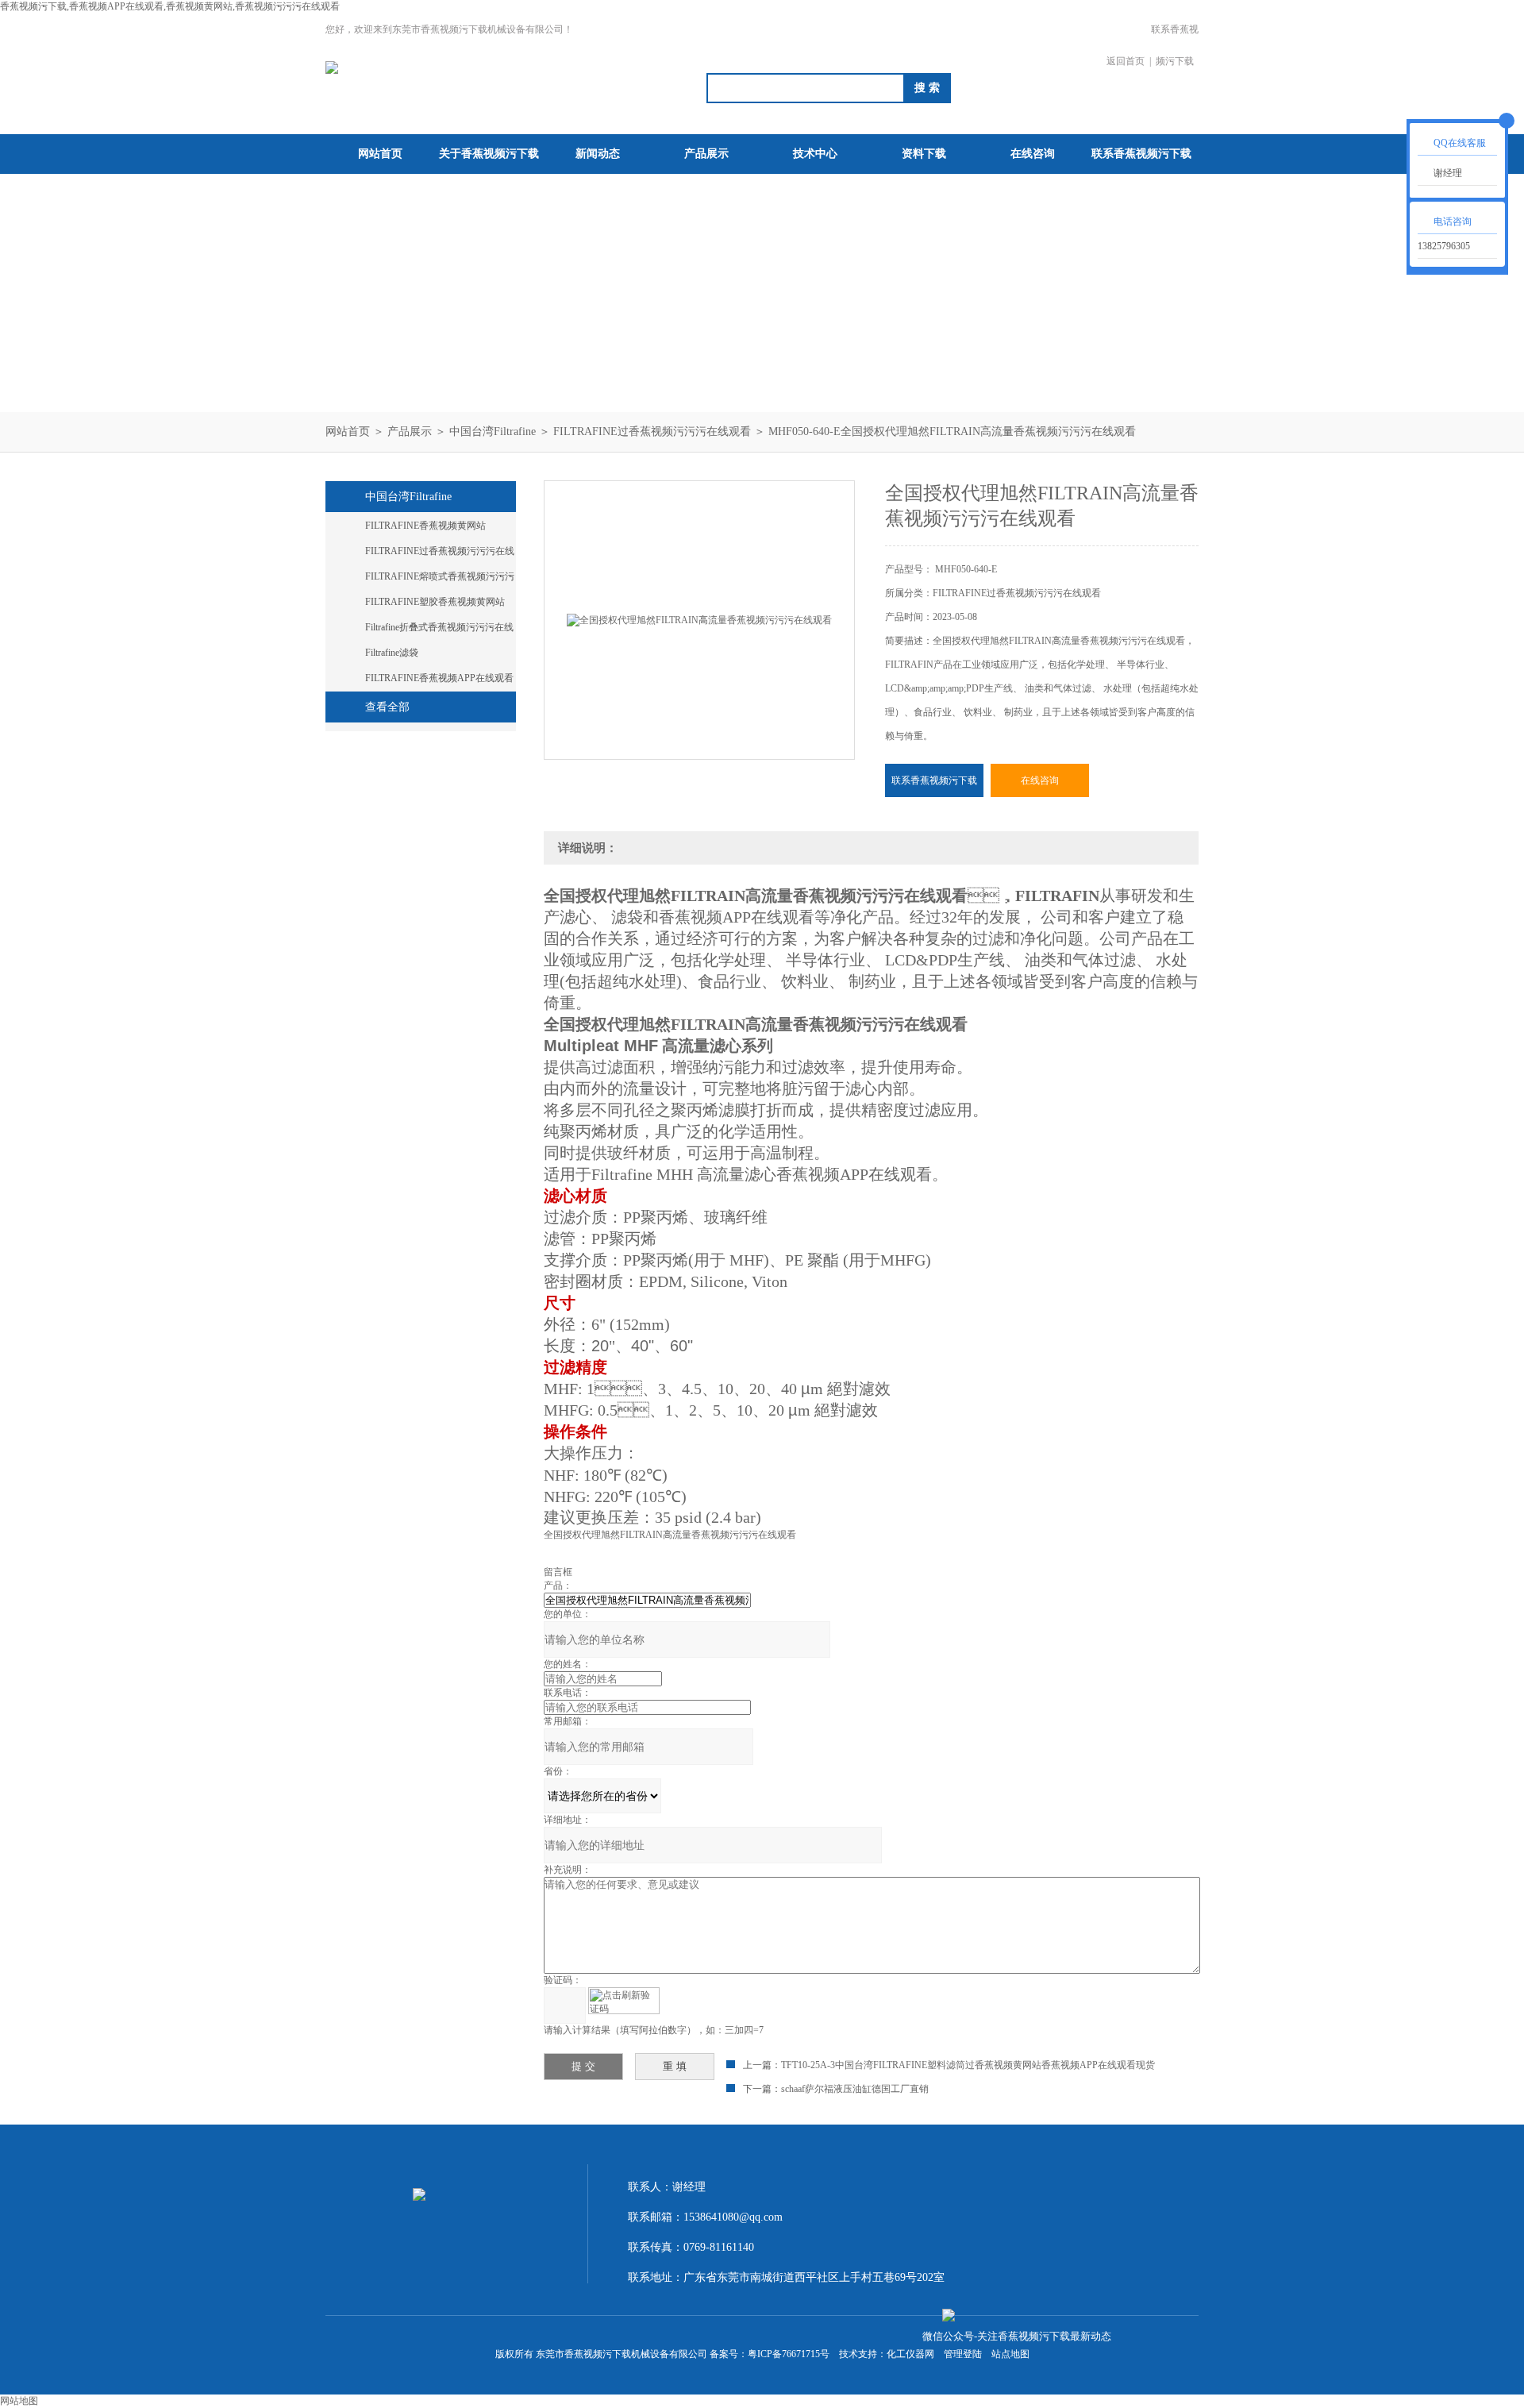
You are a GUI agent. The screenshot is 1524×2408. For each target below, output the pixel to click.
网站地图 (19, 2401)
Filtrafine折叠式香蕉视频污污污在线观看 (439, 630)
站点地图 (1010, 2354)
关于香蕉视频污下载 (489, 154)
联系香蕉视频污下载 (1175, 45)
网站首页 (380, 154)
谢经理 (1448, 173)
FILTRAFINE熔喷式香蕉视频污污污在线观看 (440, 580)
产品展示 (706, 154)
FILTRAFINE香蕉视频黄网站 (425, 526)
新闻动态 (598, 154)
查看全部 (387, 707)
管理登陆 (963, 2354)
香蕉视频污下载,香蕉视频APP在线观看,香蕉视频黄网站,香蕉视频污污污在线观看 (170, 6)
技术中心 (815, 154)
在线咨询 (1033, 154)
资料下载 (924, 154)
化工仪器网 (910, 2354)
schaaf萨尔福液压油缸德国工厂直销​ (855, 2089)
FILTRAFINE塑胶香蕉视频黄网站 (435, 602)
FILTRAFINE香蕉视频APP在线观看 (439, 678)
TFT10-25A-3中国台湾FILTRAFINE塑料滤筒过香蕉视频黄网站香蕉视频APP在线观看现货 (968, 2065)
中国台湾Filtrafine (493, 432)
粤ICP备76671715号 (789, 2354)
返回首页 (1126, 61)
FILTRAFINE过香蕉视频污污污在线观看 (652, 432)
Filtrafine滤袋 (392, 653)
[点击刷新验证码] (624, 2001)
